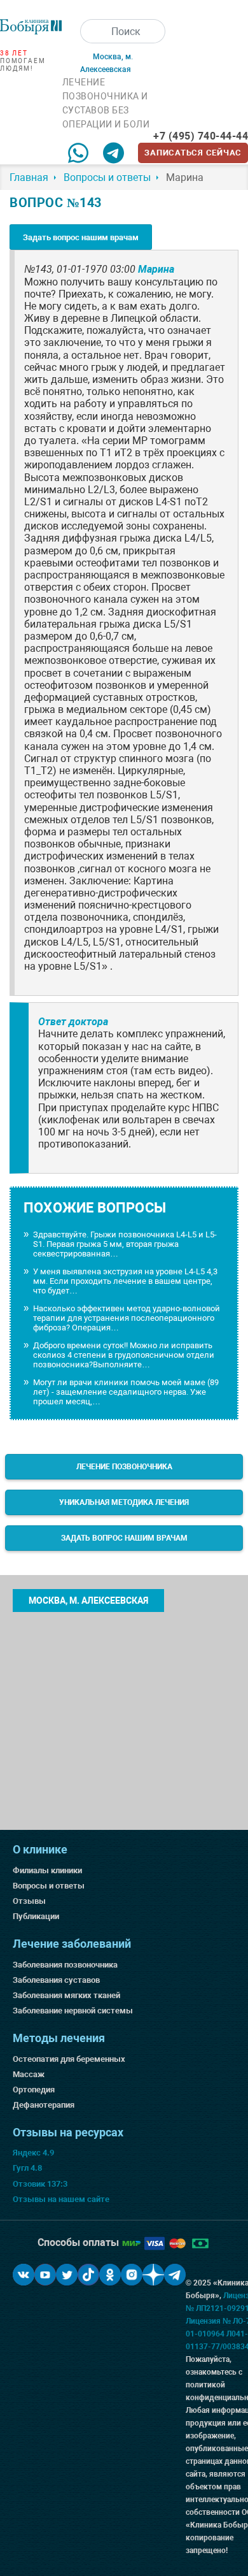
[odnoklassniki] (110, 2275)
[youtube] (45, 2275)
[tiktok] (88, 2275)
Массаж (29, 2074)
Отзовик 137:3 (40, 2184)
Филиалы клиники (47, 1870)
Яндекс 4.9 (33, 2153)
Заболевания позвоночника (65, 1965)
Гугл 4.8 (27, 2168)
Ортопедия (34, 2090)
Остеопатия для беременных (69, 2059)
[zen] (153, 2275)
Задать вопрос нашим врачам (81, 237)
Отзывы (29, 1901)
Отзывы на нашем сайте (61, 2199)
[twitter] (67, 2275)
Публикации (36, 1916)
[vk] (24, 2275)
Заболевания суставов (56, 1980)
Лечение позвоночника (124, 1467)
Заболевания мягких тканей (66, 1995)
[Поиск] (92, 31)
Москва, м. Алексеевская (88, 1601)
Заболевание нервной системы (73, 2011)
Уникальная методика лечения (124, 1502)
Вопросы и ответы (49, 1886)
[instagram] (132, 2275)
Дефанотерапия (44, 2105)
